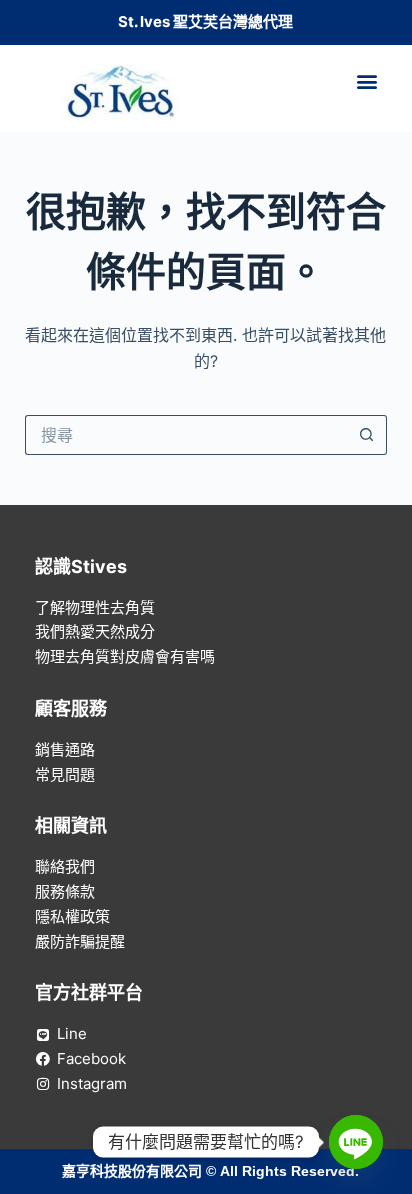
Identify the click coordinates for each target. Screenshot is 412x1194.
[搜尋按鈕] (367, 435)
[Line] (356, 1142)
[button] (367, 81)
